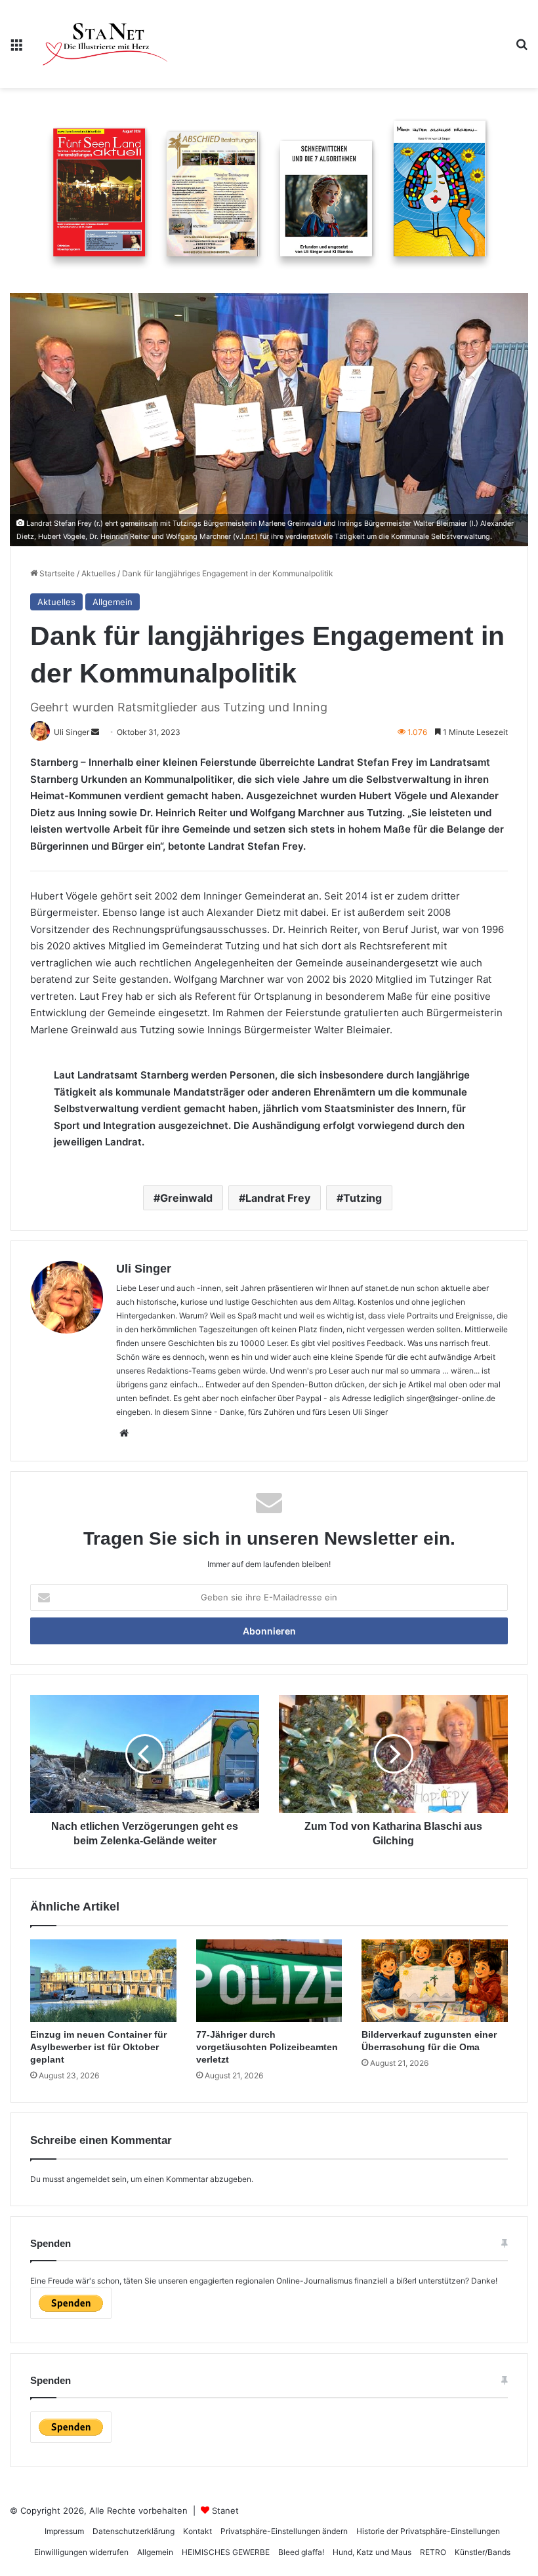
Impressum (64, 2531)
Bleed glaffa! (301, 2552)
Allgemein (113, 602)
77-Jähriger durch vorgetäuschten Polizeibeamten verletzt (267, 2047)
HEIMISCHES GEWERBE (226, 2552)
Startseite (56, 573)
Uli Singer (144, 1269)
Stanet (225, 2510)
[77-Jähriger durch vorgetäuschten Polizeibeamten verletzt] (269, 1981)
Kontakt (197, 2531)
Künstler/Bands (483, 2552)
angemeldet (88, 2179)
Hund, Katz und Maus (372, 2552)
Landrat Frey (278, 1198)
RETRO (433, 2552)
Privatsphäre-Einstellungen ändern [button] (284, 2531)
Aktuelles (98, 573)
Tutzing (362, 1198)
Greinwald (186, 1198)
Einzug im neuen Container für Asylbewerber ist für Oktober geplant (98, 2047)
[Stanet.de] (105, 44)
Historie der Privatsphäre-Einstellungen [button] (428, 2531)
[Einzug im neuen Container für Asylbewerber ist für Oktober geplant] (103, 1981)
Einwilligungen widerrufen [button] (81, 2552)
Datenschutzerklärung (134, 2531)
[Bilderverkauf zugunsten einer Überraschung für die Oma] (435, 1981)
